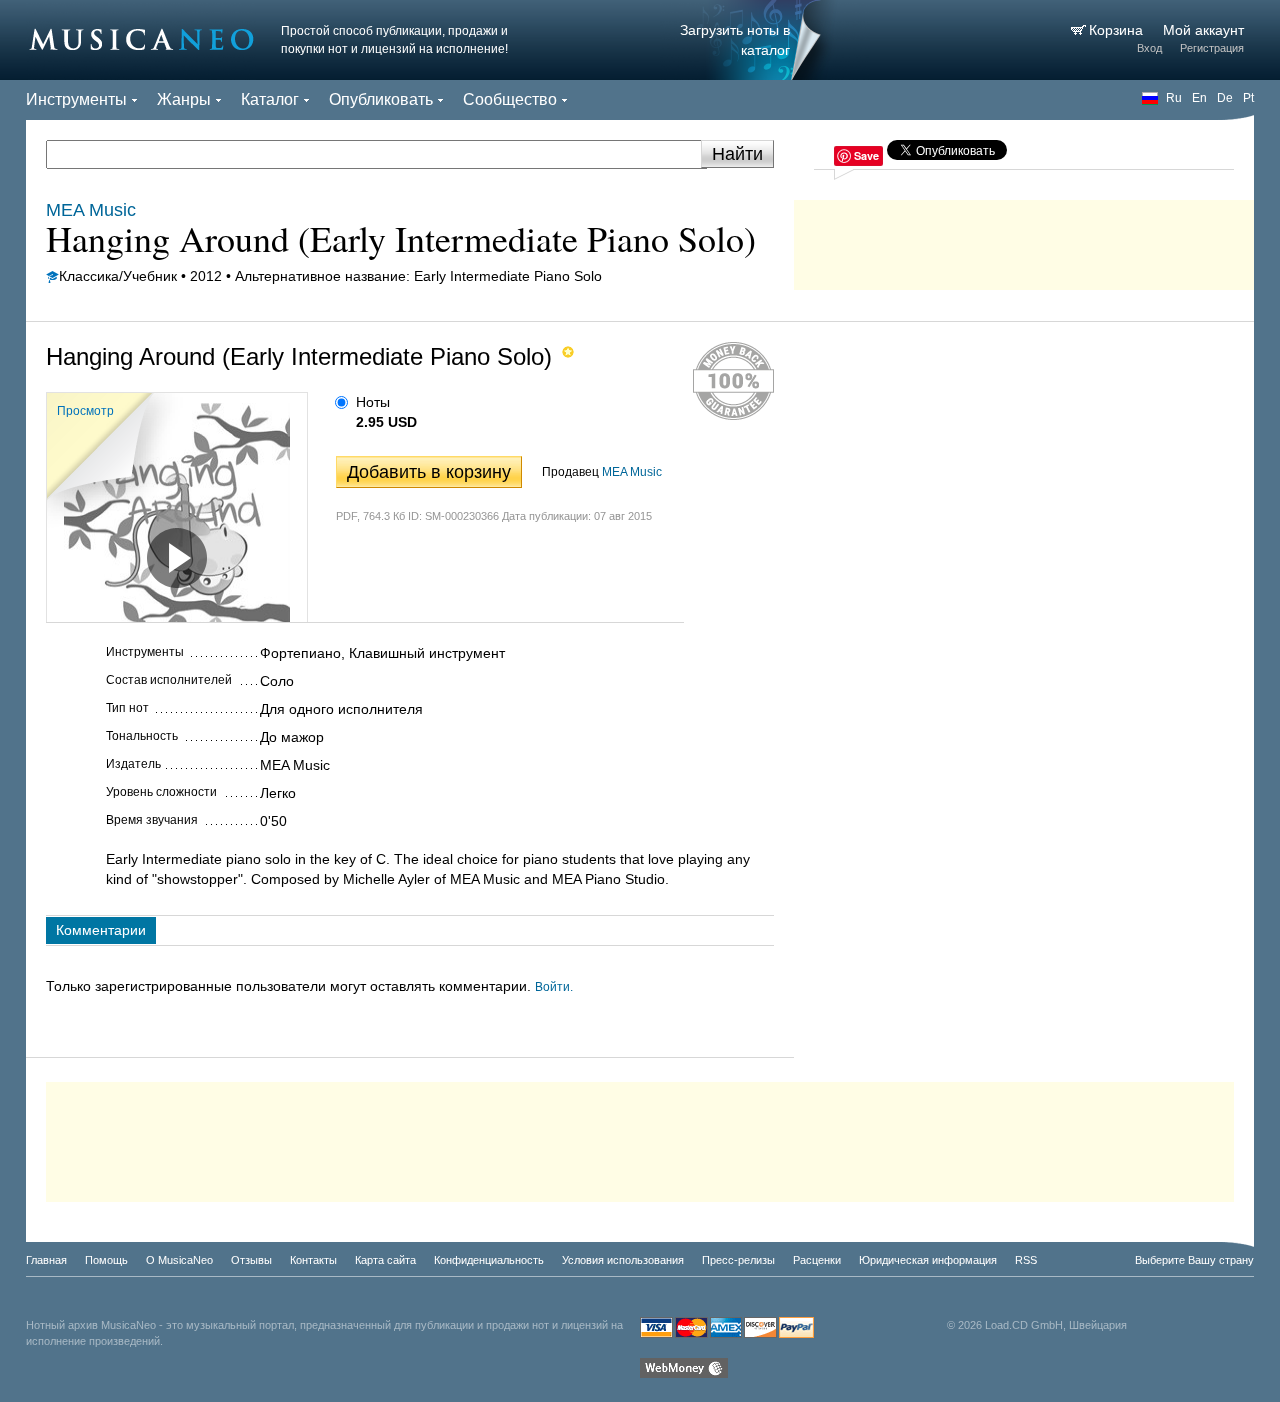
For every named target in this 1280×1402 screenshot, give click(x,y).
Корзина (1118, 30)
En (1199, 98)
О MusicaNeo (179, 1260)
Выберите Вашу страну (1194, 1260)
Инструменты (76, 99)
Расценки (817, 1260)
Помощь (106, 1260)
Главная (46, 1260)
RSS (1026, 1260)
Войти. (554, 987)
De (1225, 98)
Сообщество (510, 99)
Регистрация (1212, 48)
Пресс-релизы (738, 1260)
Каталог (270, 99)
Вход (1149, 48)
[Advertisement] (1024, 240)
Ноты (373, 402)
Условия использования (623, 1260)
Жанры (184, 99)
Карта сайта (385, 1260)
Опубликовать (381, 99)
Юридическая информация (928, 1260)
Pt (1248, 98)
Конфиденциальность (489, 1260)
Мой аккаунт (1203, 30)
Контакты (313, 1260)
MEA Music (632, 472)
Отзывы (251, 1260)
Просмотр (85, 411)
